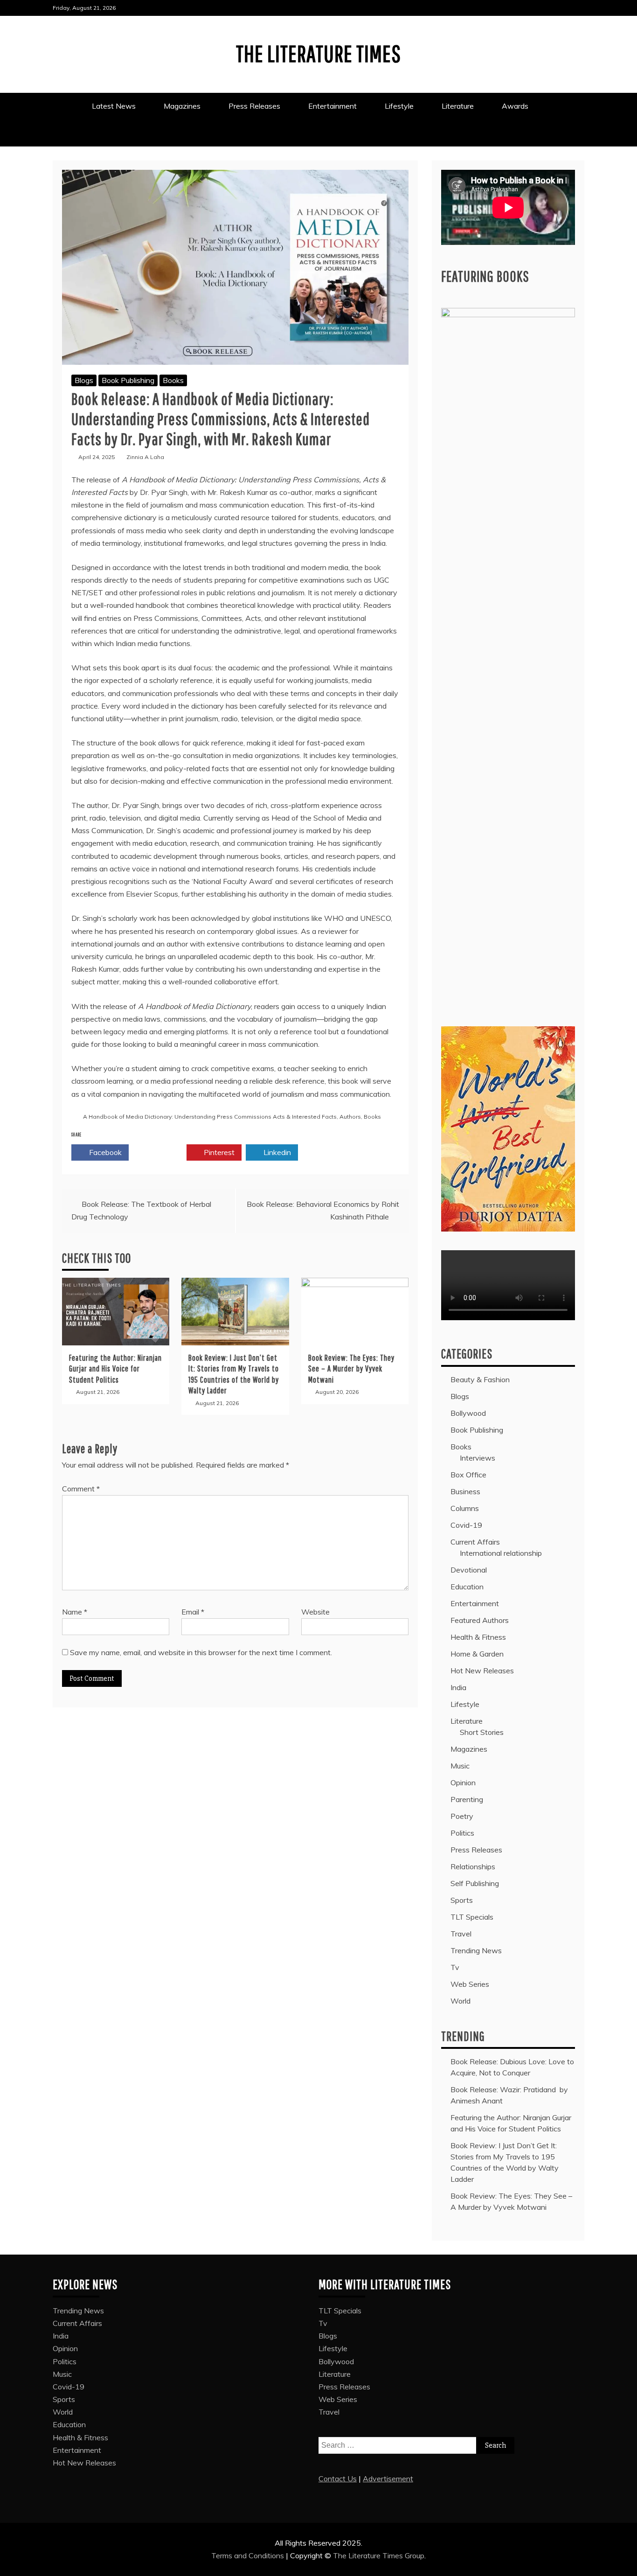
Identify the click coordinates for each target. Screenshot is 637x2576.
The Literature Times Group (379, 2555)
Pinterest (218, 1152)
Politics (462, 1833)
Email (193, 1612)
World (460, 2001)
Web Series (470, 1984)
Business (465, 1491)
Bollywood (468, 1413)
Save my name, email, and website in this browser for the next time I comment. (201, 1652)
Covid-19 (466, 1525)
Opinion (463, 1782)
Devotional (469, 1570)
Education (467, 1587)
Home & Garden (477, 1654)
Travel (461, 1934)
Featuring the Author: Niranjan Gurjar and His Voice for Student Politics (115, 1369)
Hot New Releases (482, 1671)
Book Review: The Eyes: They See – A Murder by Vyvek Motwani (351, 1369)
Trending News (476, 1950)
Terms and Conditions (249, 2555)
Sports (462, 1900)
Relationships (473, 1866)
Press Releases (254, 106)
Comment (81, 1489)
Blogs (84, 380)
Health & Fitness (478, 1637)
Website (315, 1612)
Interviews (478, 1458)
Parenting (467, 1799)
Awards (516, 106)
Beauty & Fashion (480, 1379)
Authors (350, 1117)
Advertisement (388, 2479)
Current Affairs (475, 1542)
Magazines (182, 106)
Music (460, 1766)
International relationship (501, 1553)
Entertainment (332, 106)
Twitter (162, 1152)
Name (75, 1612)
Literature (458, 106)
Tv (455, 1967)
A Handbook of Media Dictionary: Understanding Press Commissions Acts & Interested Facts (210, 1117)
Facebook (104, 1152)
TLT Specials (472, 1917)
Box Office (468, 1475)
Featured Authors (480, 1620)
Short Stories (482, 1732)
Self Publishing (475, 1883)
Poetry (462, 1816)
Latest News (114, 106)
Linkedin (276, 1152)
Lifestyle (399, 106)
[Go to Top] (624, 2566)
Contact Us (338, 2479)
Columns (465, 1508)
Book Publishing (128, 380)
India (458, 1687)
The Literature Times (318, 53)
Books (173, 380)
